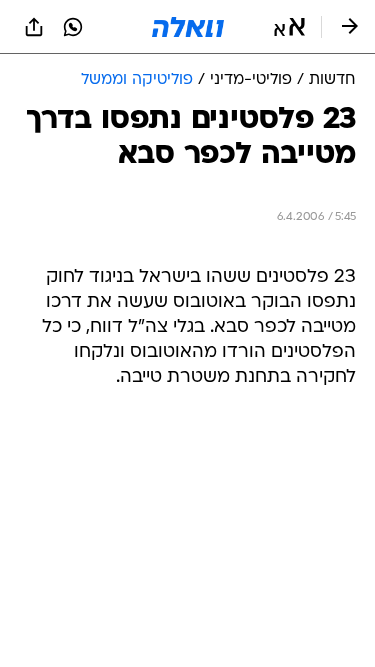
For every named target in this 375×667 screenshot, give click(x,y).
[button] (289, 27)
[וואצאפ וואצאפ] (73, 27)
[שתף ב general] (34, 27)
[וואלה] (188, 27)
